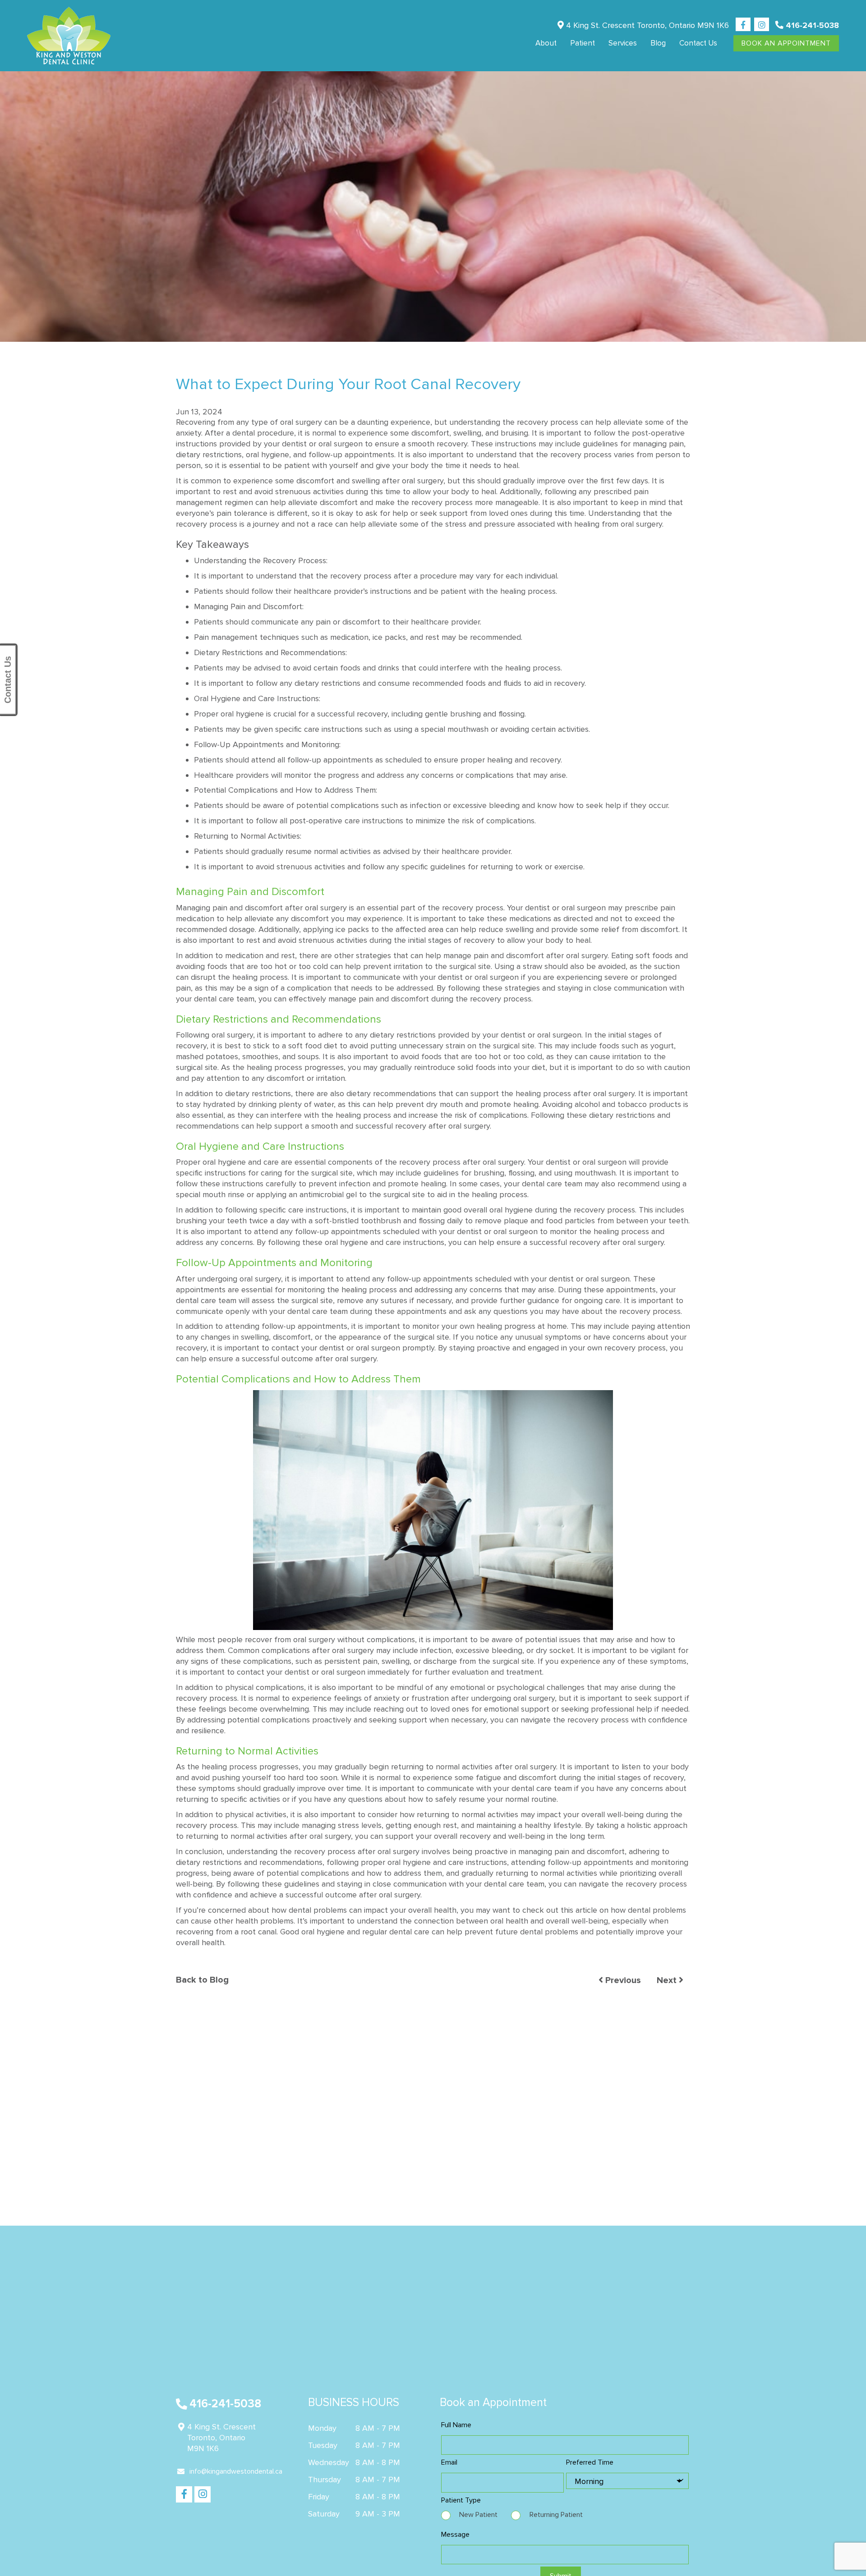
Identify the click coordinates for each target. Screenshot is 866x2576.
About (546, 43)
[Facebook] (743, 25)
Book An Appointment (786, 43)
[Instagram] (762, 25)
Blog (658, 43)
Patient (583, 43)
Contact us (698, 43)
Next (668, 1980)
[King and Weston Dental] (69, 36)
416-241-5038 (811, 25)
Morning (589, 2481)
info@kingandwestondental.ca (236, 2471)
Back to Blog (202, 1980)
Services (623, 43)
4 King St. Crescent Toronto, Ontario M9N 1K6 (646, 25)
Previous (622, 1980)
